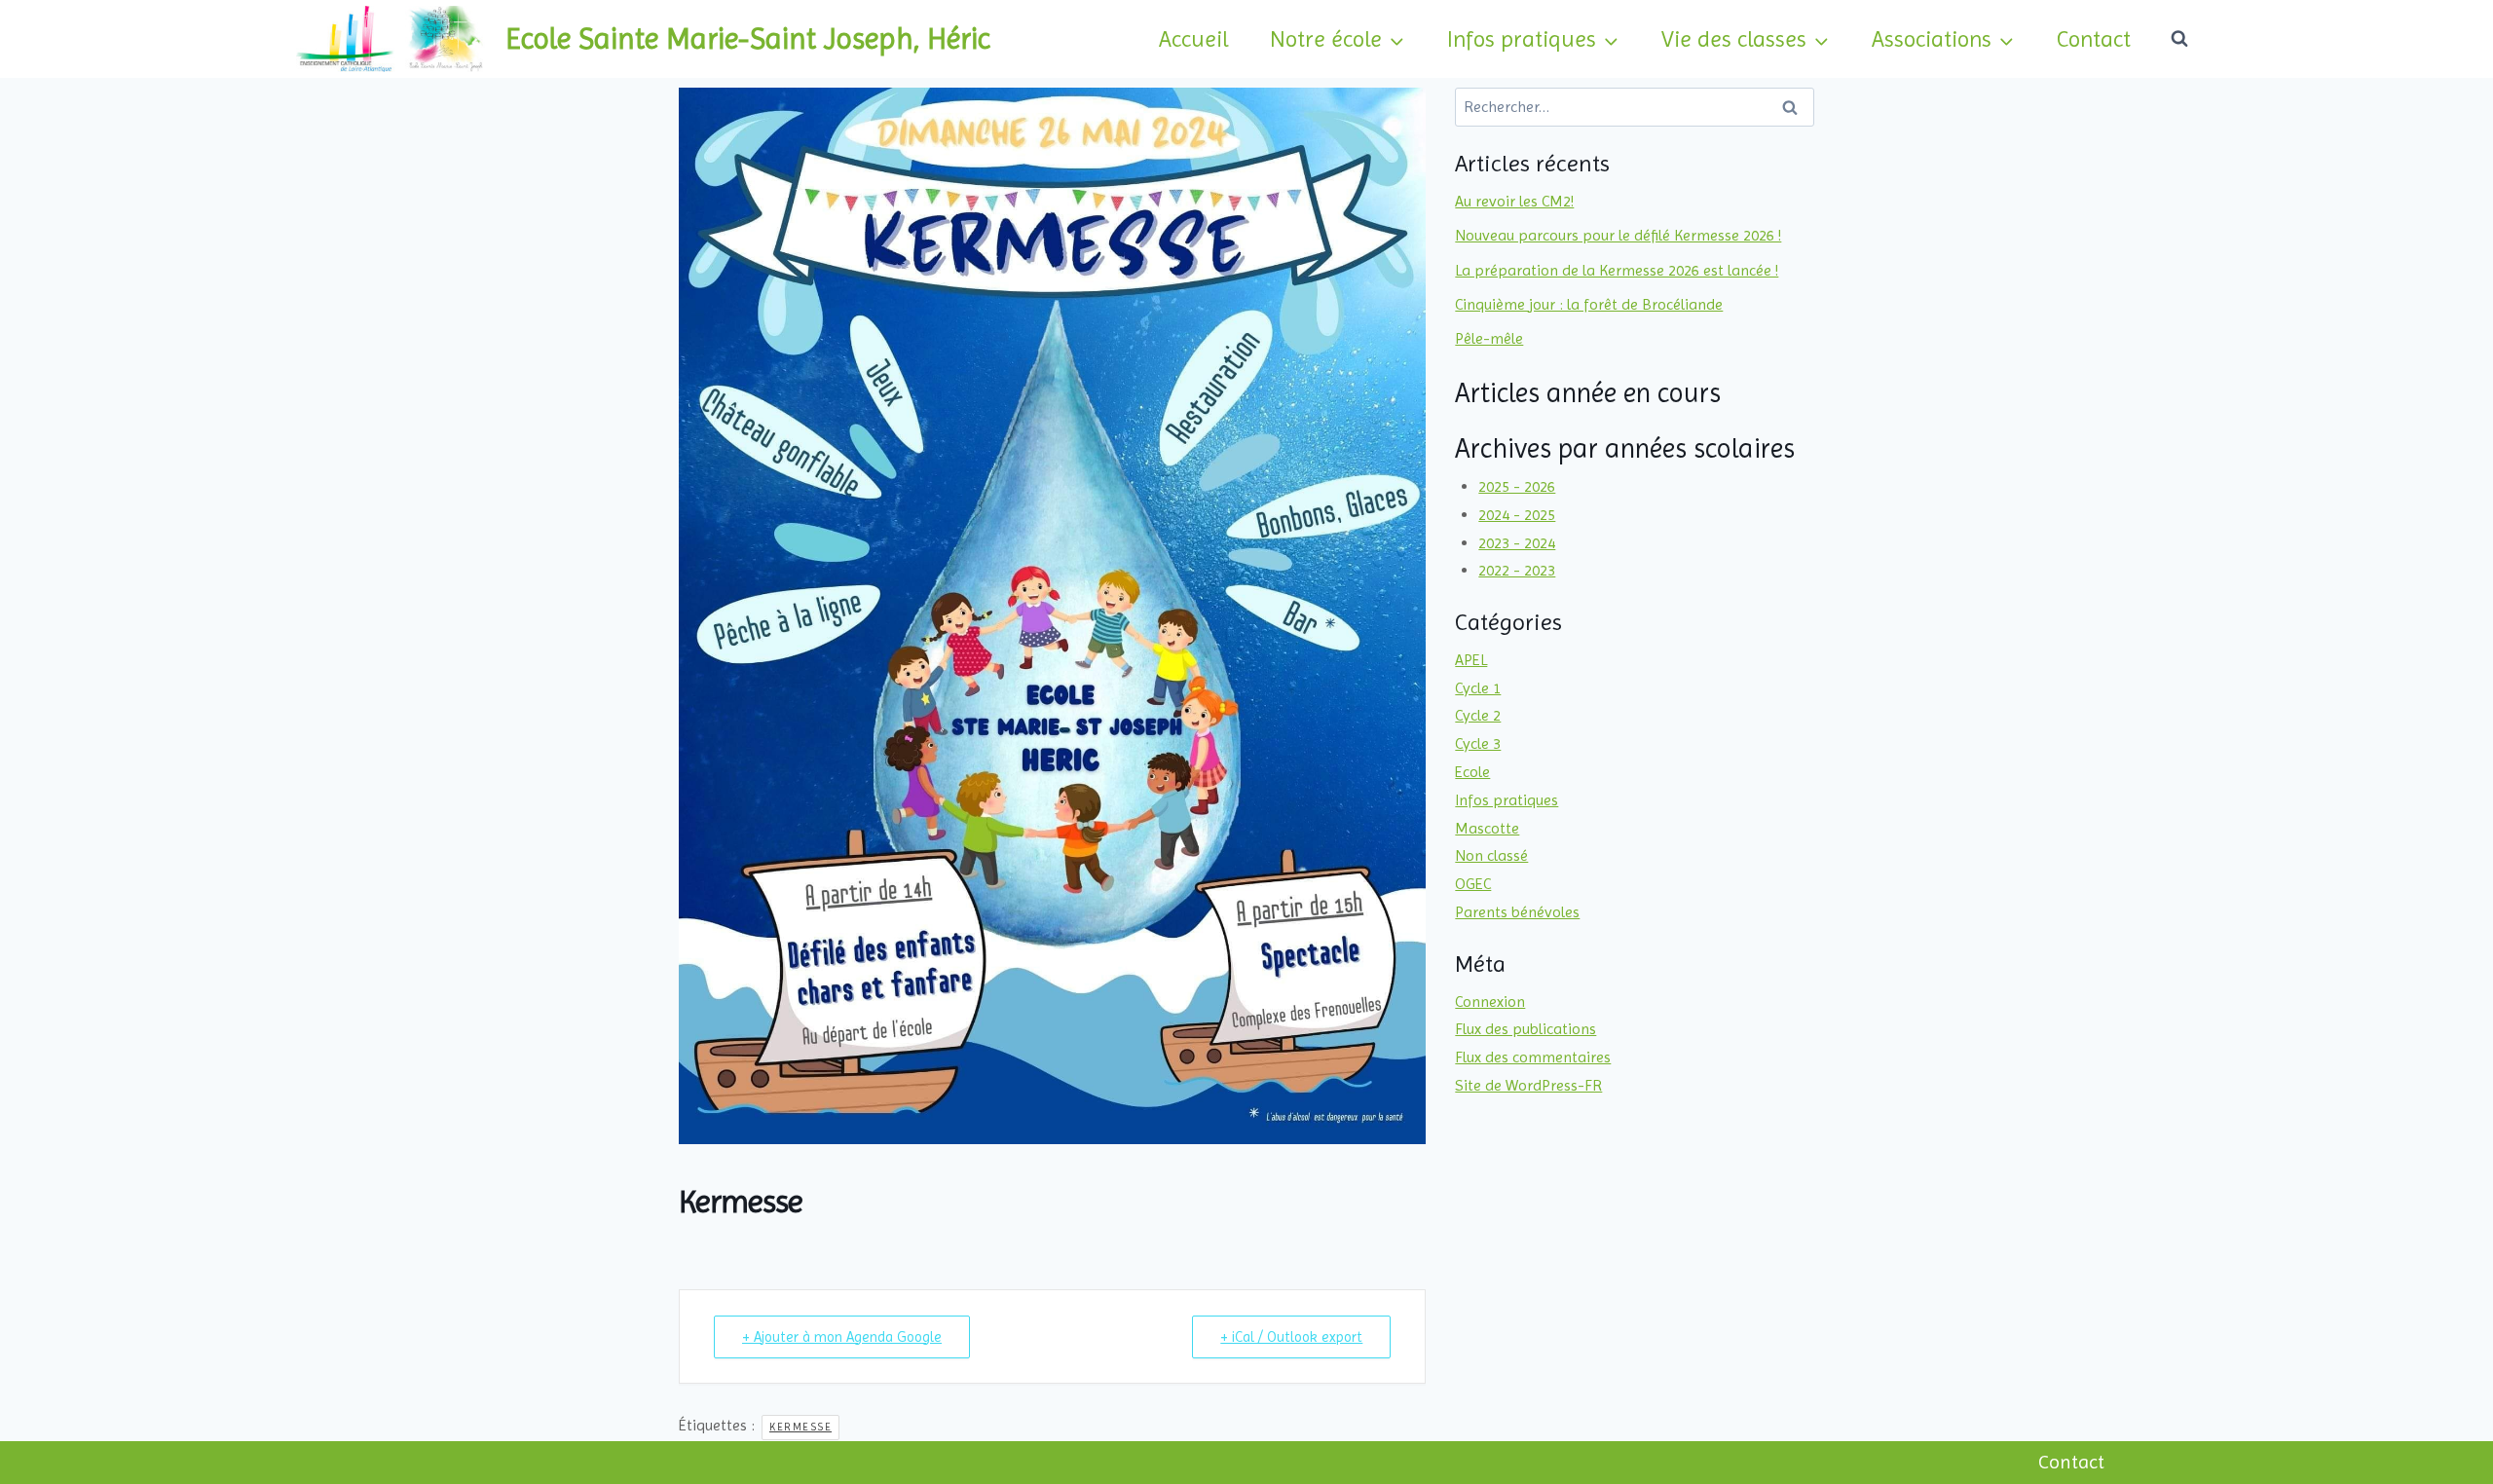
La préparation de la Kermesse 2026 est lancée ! (1617, 270)
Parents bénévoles (1517, 912)
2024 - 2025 (1517, 515)
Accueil (1193, 39)
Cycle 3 (1478, 743)
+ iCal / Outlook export (1291, 1337)
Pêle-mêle (1489, 338)
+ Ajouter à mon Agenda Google (842, 1337)
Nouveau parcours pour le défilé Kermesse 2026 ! (1618, 235)
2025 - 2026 (1517, 486)
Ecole (1472, 772)
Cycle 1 (1478, 688)
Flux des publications (1526, 1029)
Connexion (1490, 1002)
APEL (1471, 660)
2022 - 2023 (1517, 570)
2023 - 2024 (1517, 543)
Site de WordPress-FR (1528, 1085)
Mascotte (1487, 828)
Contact (2094, 39)
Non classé (1491, 855)
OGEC (1473, 884)
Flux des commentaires (1533, 1057)
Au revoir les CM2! (1514, 201)
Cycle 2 (1478, 715)
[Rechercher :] (1635, 107)
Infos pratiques (1507, 800)
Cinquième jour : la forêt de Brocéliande (1589, 304)
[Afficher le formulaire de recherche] (2179, 39)
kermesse (800, 1427)
